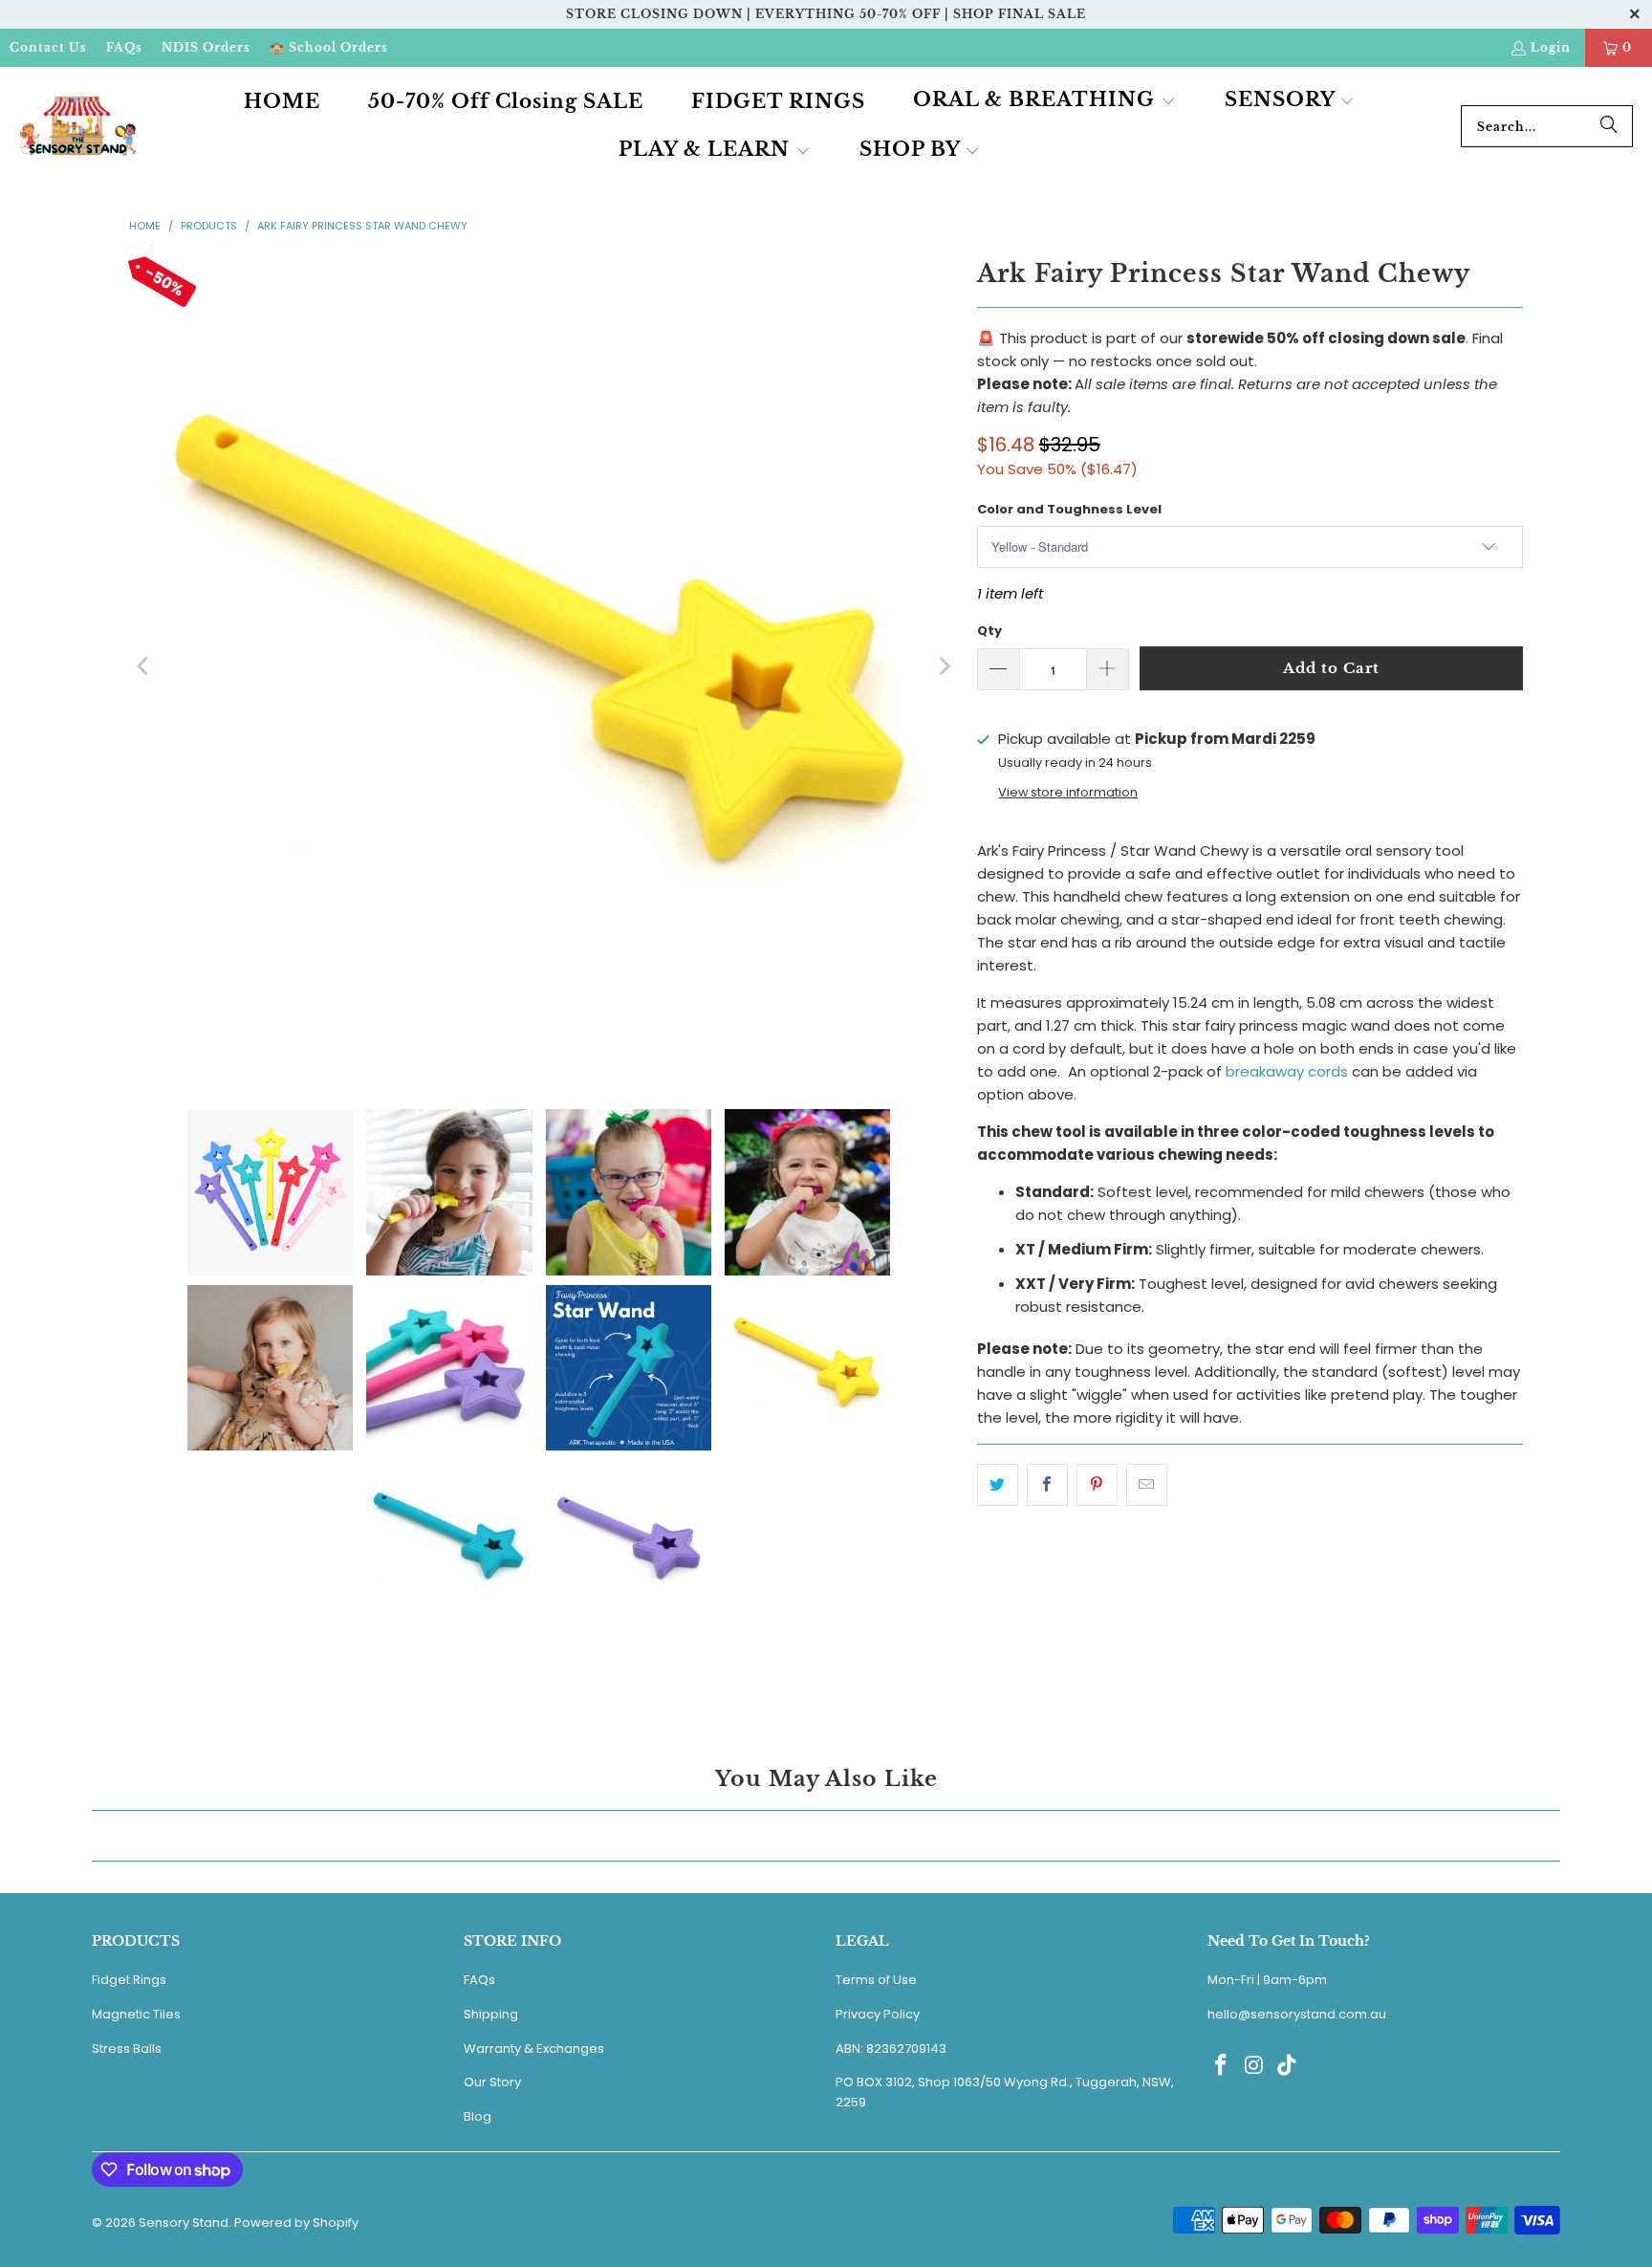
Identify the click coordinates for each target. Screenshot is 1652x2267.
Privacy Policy (878, 2014)
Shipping (491, 2014)
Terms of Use (876, 1980)
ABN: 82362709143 (891, 2049)
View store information (1068, 792)
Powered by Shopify (296, 2223)
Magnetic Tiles (136, 2014)
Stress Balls (127, 2049)
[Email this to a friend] (1147, 1485)
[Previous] (143, 666)
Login (1551, 47)
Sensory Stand (184, 2223)
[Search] (1609, 126)
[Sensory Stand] (79, 126)
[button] (1044, 101)
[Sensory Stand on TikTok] (1288, 2066)
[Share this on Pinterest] (1097, 1485)
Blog (478, 2116)
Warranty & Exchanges (534, 2049)
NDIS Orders (206, 47)
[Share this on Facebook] (1047, 1485)
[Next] (944, 666)
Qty (989, 631)
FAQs (124, 47)
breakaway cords (1287, 1071)
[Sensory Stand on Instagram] (1254, 2066)
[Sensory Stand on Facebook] (1222, 2066)
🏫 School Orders (329, 47)
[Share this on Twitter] (998, 1485)
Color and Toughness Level (1069, 509)
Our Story (492, 2082)
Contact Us (48, 47)
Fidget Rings (129, 1980)
